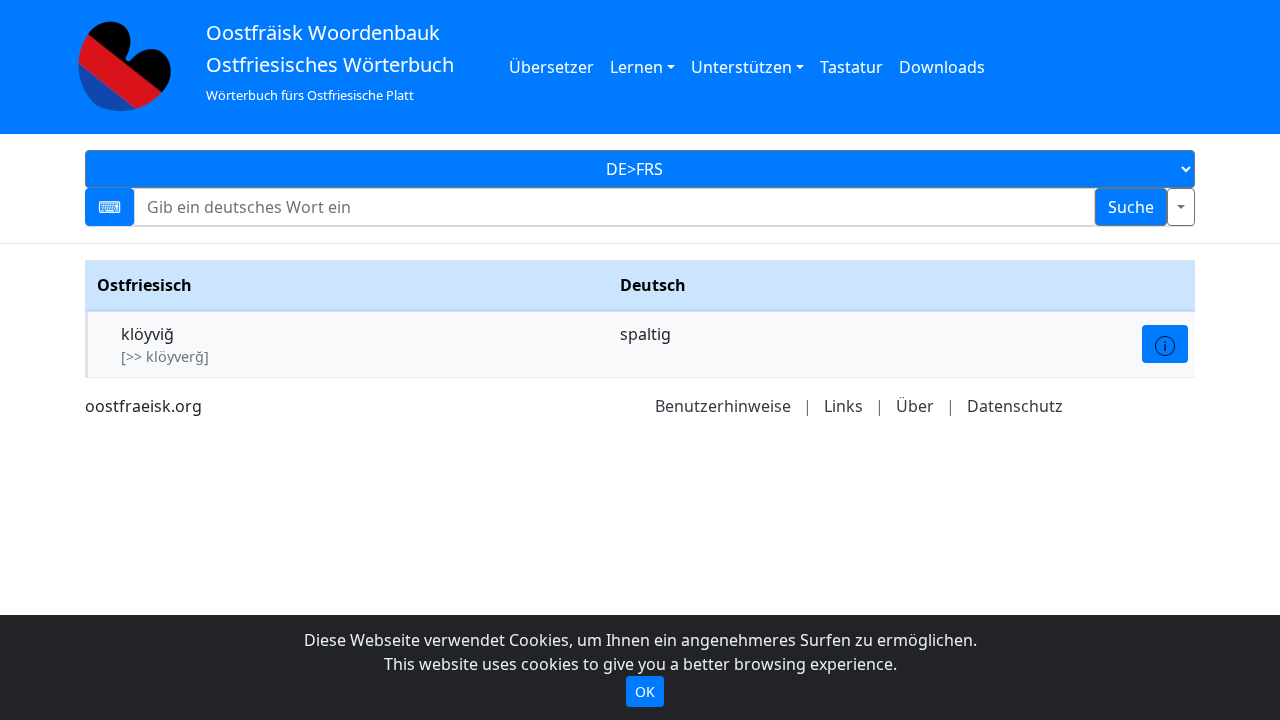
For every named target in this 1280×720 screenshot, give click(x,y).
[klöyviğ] (1165, 344)
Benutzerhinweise (723, 406)
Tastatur (851, 67)
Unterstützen (741, 67)
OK (645, 691)
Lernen (636, 67)
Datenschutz (1015, 406)
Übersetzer (551, 67)
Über (915, 406)
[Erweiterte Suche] (1181, 207)
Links (843, 406)
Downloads (942, 67)
